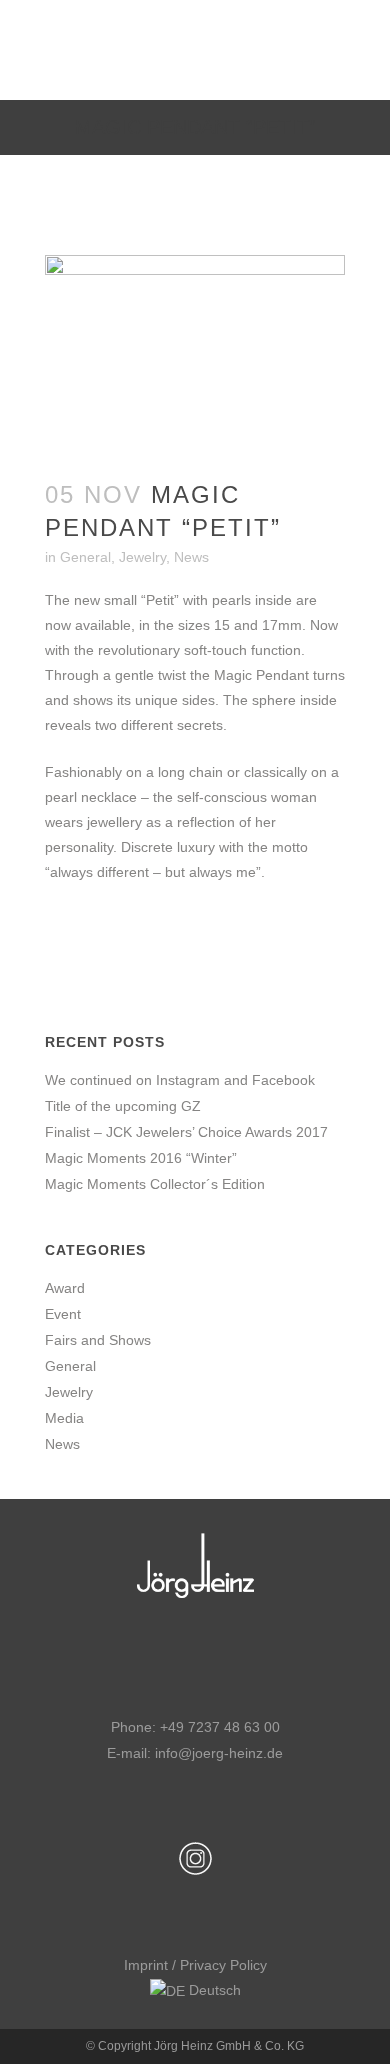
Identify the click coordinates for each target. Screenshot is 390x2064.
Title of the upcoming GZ (123, 1106)
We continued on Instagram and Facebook (180, 1080)
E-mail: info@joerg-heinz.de (195, 1753)
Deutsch (213, 1990)
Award (65, 1288)
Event (63, 1314)
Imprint (146, 1965)
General (85, 557)
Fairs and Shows (98, 1340)
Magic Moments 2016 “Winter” (141, 1158)
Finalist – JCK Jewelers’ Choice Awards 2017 (186, 1132)
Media (64, 1418)
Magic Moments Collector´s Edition (155, 1184)
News (191, 557)
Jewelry (142, 557)
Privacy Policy (223, 1965)
